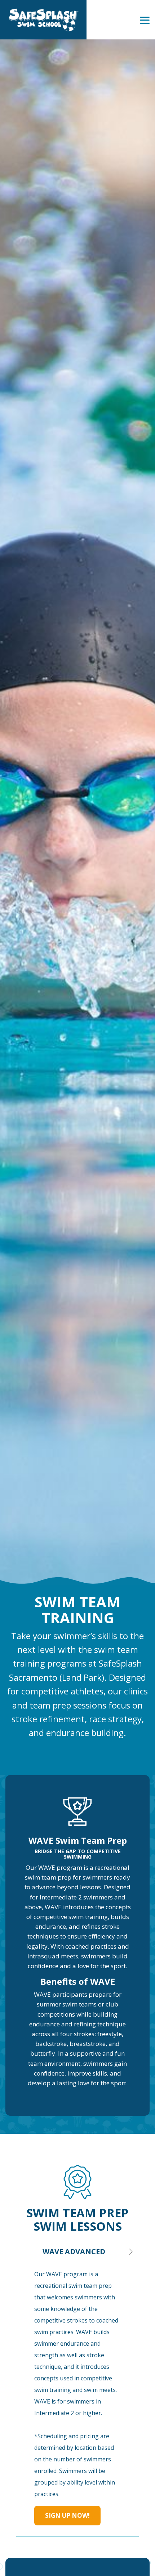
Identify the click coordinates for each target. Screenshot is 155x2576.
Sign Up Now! (67, 2515)
